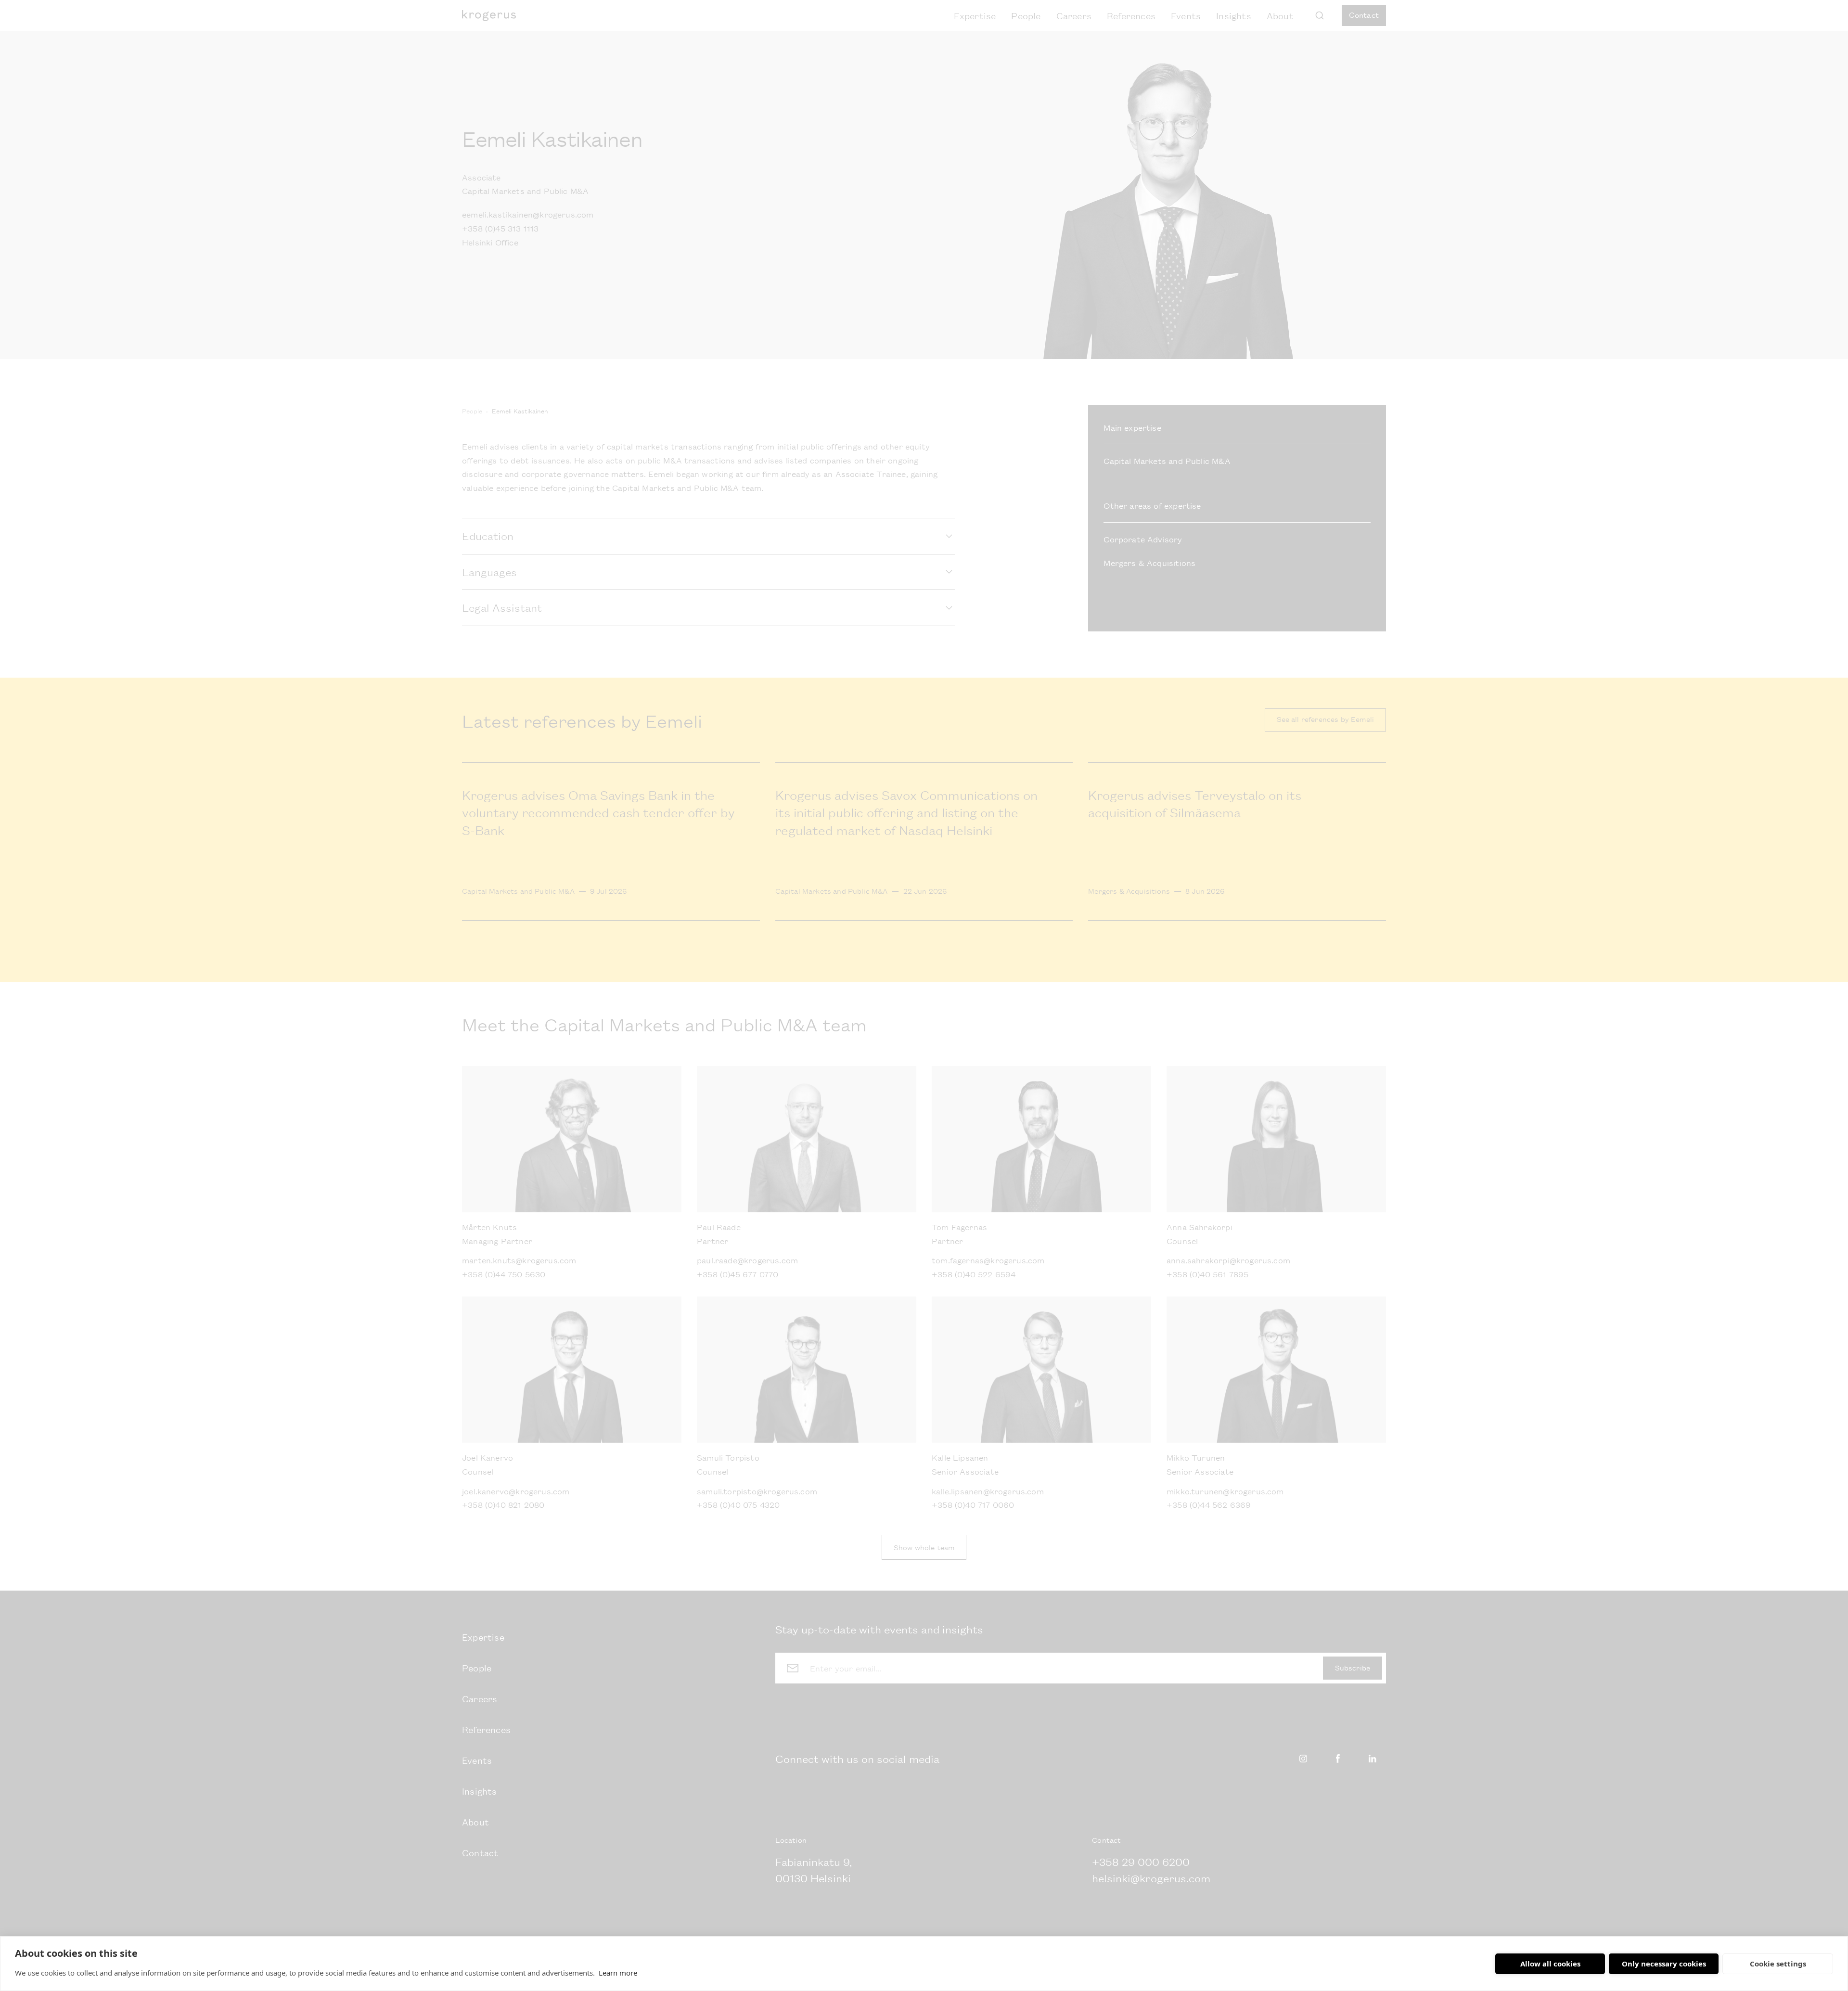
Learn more (618, 1973)
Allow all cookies (1550, 1964)
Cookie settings (1778, 1964)
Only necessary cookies (1664, 1964)
